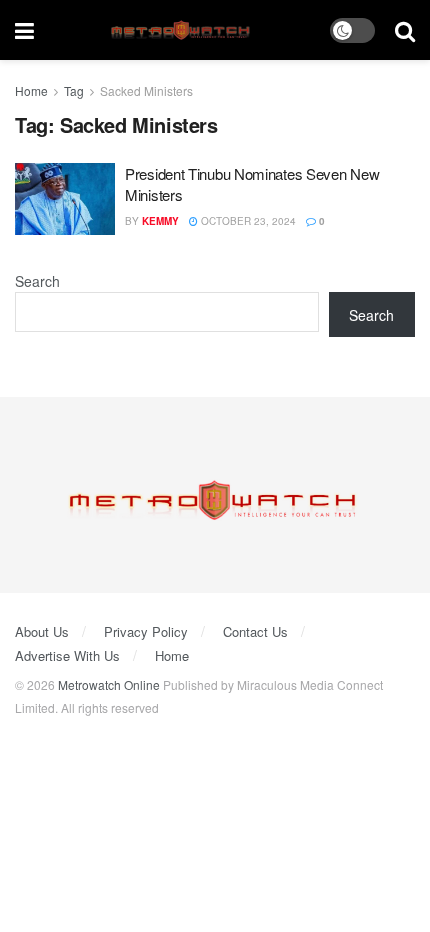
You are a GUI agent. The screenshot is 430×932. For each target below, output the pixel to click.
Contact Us (255, 631)
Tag (74, 90)
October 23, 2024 (247, 221)
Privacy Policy (146, 631)
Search (37, 281)
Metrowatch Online (109, 684)
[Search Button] (405, 30)
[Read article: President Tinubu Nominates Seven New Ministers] (65, 199)
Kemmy (160, 221)
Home (31, 90)
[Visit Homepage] (182, 30)
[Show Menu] (24, 30)
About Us (42, 631)
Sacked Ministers (146, 90)
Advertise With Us (67, 655)
